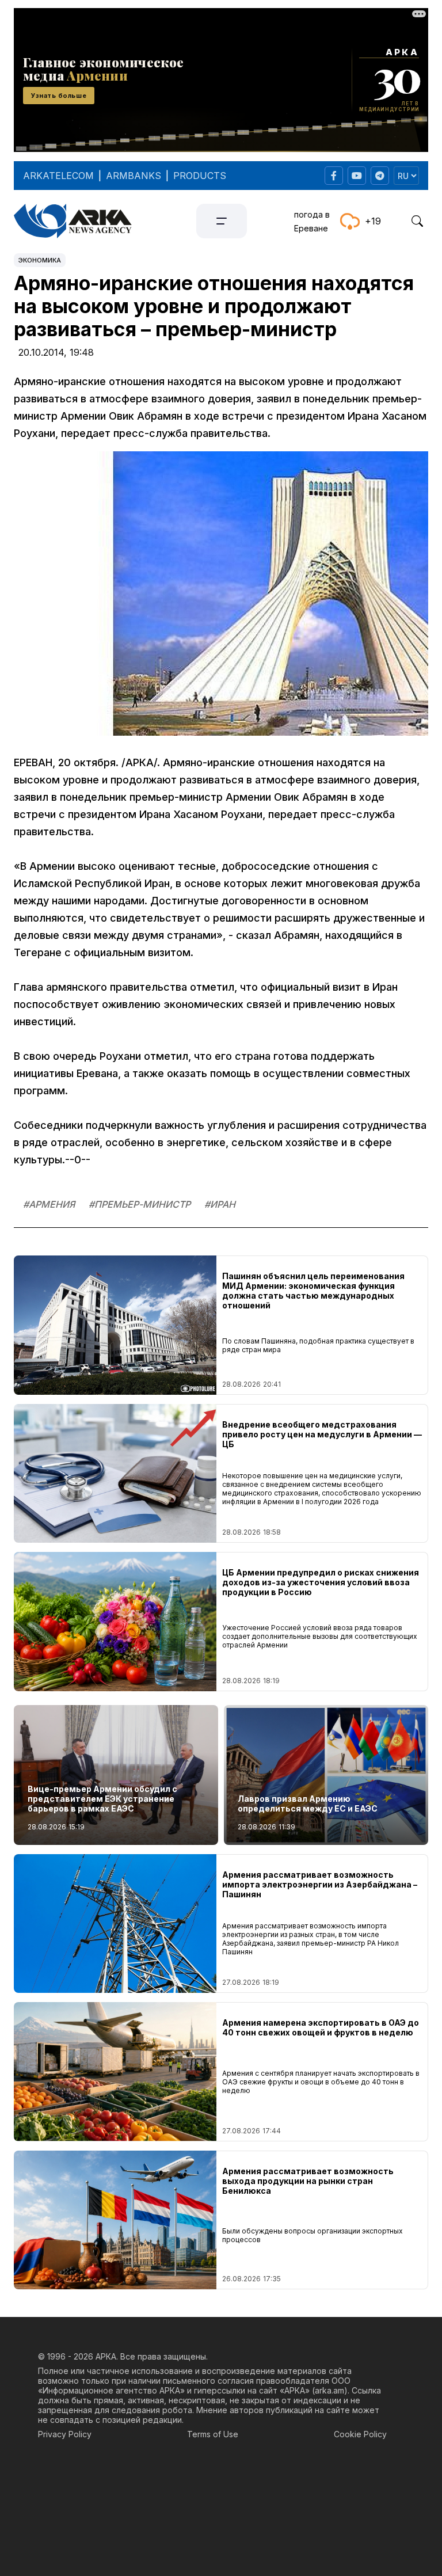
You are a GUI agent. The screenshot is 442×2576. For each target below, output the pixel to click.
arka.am (329, 2390)
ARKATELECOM (58, 176)
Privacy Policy (65, 2434)
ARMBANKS (134, 176)
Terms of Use (213, 2434)
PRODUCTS (200, 176)
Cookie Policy (360, 2434)
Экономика (40, 260)
